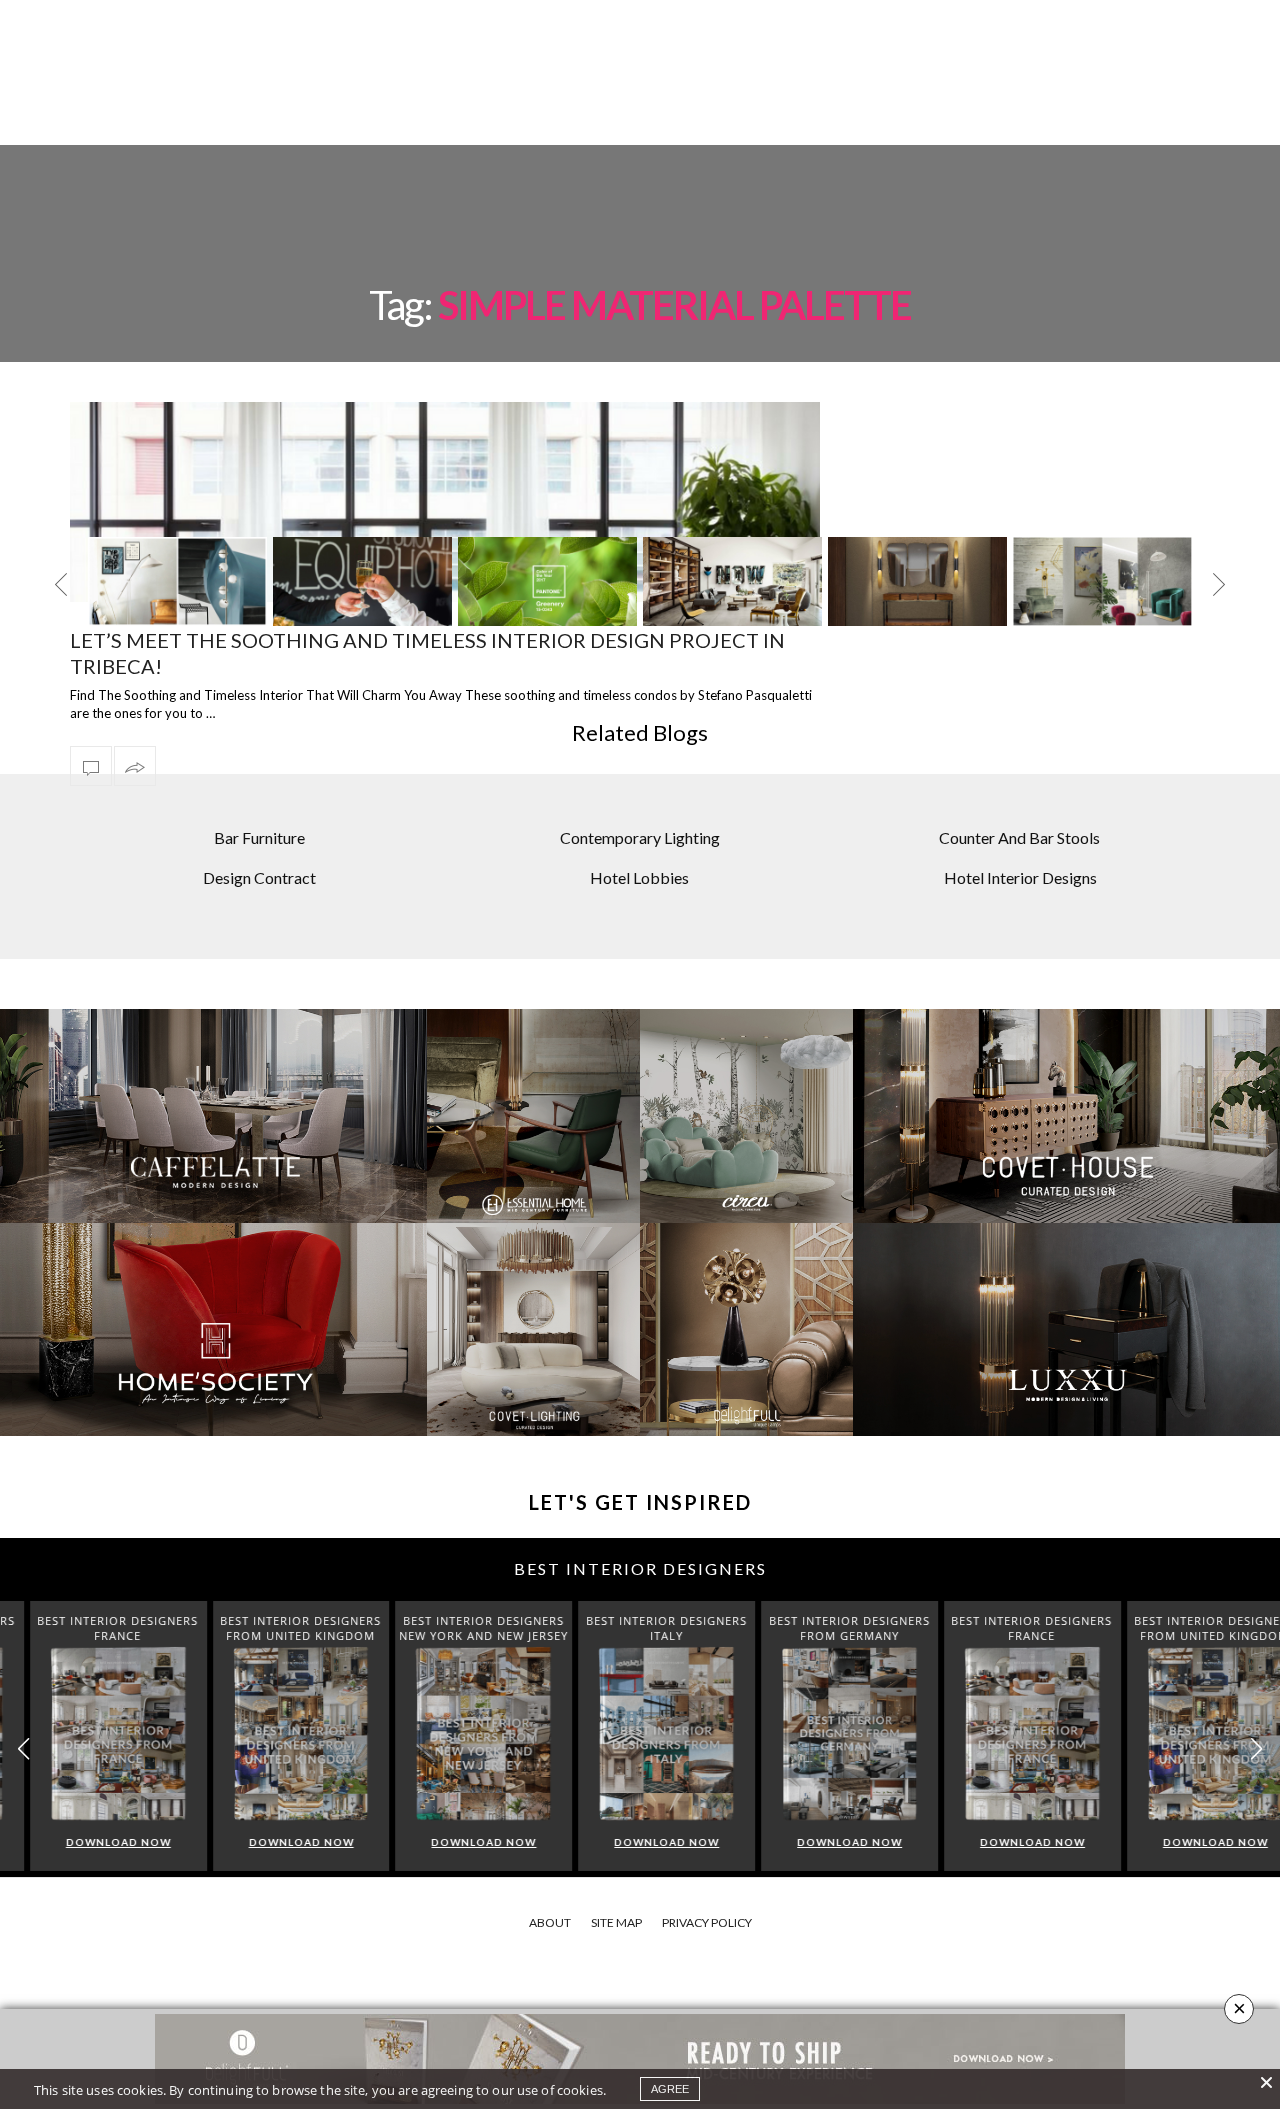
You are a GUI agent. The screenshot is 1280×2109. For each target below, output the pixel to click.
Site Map (616, 1922)
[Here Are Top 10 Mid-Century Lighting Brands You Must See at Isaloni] (1102, 582)
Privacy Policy (707, 1922)
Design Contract (259, 877)
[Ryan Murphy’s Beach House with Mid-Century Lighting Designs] (732, 582)
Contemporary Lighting (640, 837)
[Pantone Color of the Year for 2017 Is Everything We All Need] (547, 582)
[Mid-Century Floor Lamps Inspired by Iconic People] (177, 582)
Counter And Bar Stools (1019, 837)
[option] (177, 597)
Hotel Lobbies (639, 877)
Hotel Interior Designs (1020, 877)
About (550, 1922)
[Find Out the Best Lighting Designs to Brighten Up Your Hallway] (917, 582)
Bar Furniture (259, 837)
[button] (1256, 1749)
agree (670, 2089)
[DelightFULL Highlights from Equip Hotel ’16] (362, 582)
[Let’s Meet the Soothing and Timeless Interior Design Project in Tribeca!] (91, 766)
